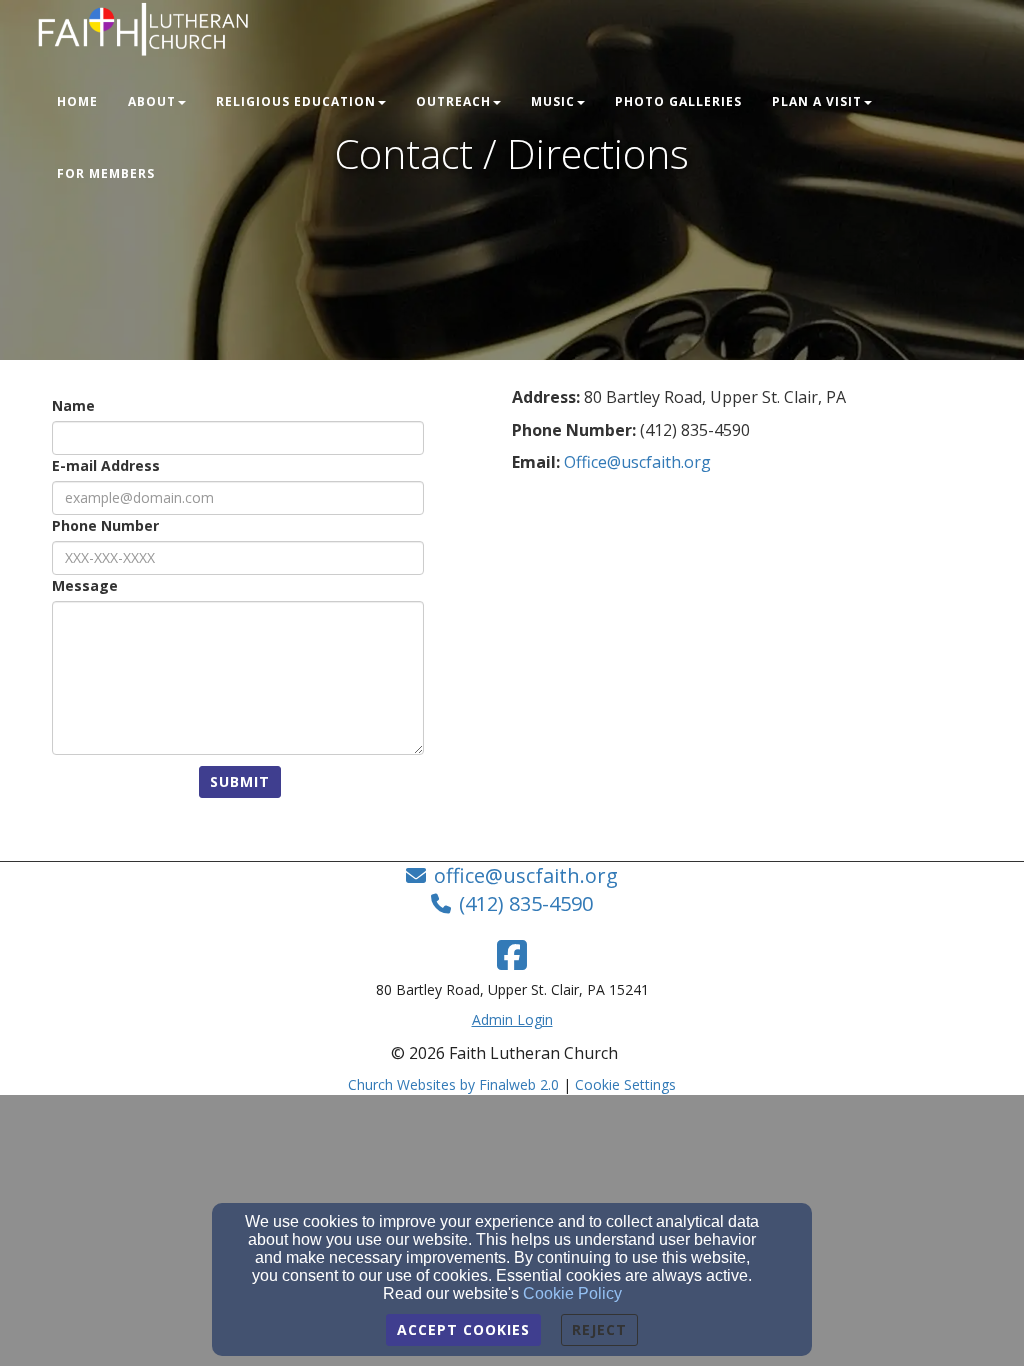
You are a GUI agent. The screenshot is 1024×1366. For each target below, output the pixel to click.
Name (73, 405)
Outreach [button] (453, 101)
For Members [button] (106, 173)
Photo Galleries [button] (678, 101)
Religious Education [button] (296, 101)
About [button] (152, 101)
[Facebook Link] (512, 955)
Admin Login (512, 1019)
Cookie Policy (572, 1293)
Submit (240, 781)
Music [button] (553, 101)
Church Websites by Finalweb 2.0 (453, 1084)
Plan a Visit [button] (817, 101)
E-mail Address (106, 465)
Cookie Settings (625, 1084)
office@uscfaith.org (526, 875)
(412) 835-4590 (526, 903)
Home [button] (77, 101)
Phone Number (105, 525)
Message (85, 585)
